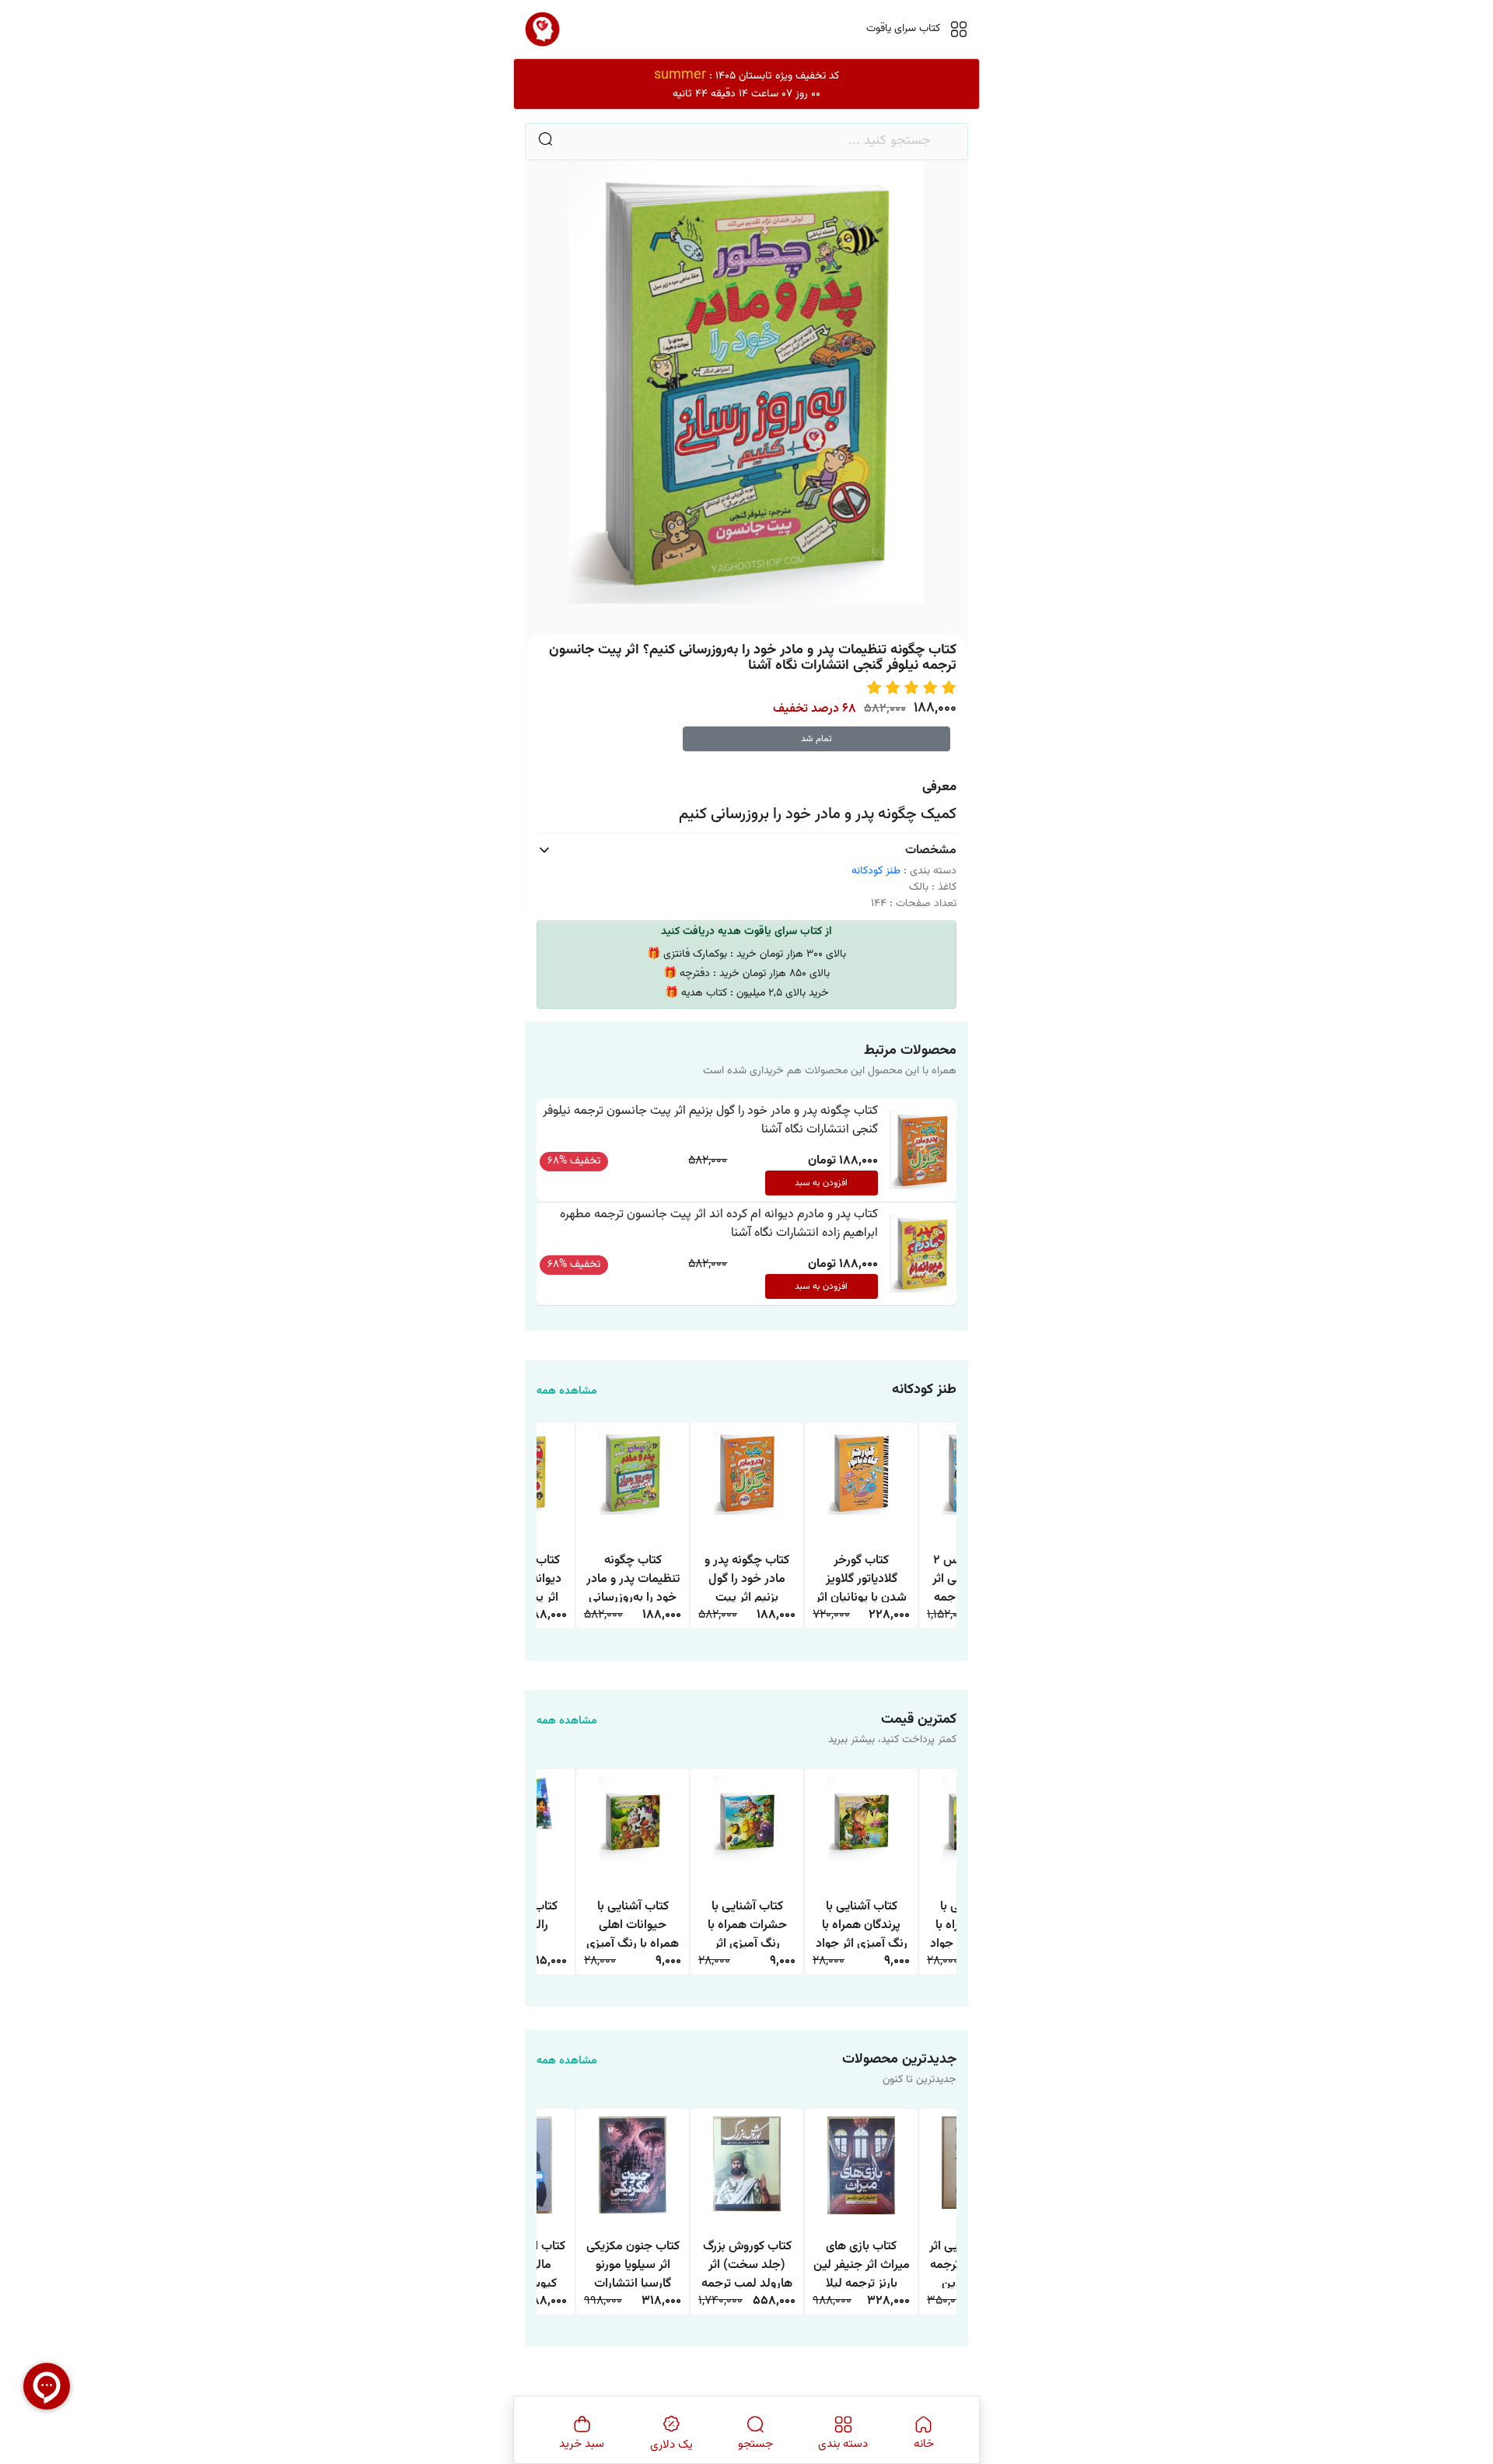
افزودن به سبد (821, 1183)
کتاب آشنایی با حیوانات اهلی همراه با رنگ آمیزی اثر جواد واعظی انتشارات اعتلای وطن (633, 1923)
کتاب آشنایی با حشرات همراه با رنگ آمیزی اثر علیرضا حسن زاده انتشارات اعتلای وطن (747, 1923)
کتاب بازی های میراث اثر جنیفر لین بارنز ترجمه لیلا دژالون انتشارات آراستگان (862, 2263)
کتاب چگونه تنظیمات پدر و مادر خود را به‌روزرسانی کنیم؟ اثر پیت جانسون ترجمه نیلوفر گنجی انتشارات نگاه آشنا (633, 1577)
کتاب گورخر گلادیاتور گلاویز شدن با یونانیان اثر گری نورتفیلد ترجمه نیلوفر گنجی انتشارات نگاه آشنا (862, 1577)
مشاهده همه (567, 1392)
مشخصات (931, 850)
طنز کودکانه (876, 871)
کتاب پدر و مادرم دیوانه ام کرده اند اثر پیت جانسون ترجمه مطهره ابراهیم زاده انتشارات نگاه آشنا (719, 1224)
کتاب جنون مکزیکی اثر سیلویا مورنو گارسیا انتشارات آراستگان (633, 2263)
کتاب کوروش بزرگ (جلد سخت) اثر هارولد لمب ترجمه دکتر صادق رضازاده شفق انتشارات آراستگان (747, 2263)
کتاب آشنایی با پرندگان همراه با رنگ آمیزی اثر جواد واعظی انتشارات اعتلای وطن (862, 1923)
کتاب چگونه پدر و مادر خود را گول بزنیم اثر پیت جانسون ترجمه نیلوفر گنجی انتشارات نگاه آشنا (710, 1120)
